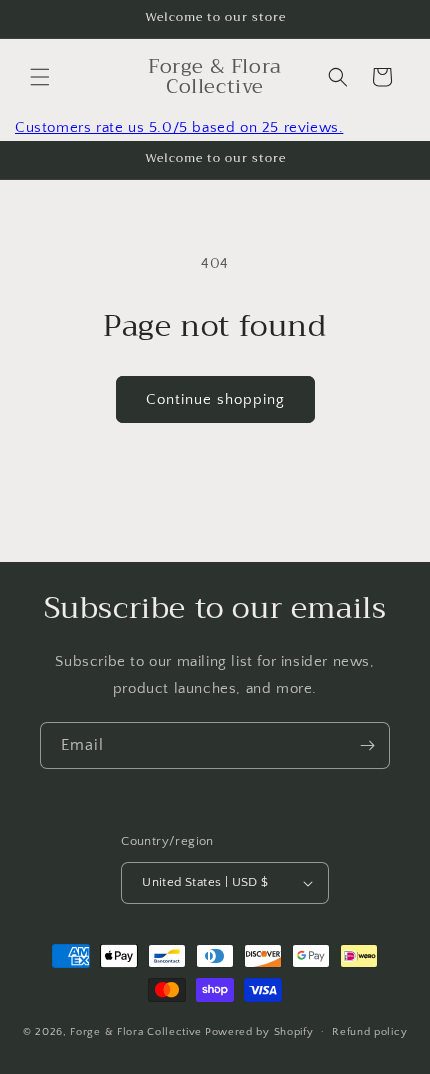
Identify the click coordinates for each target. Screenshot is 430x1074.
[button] (40, 77)
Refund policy (369, 1032)
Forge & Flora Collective (136, 1031)
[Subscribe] (367, 745)
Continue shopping (215, 399)
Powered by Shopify (259, 1031)
